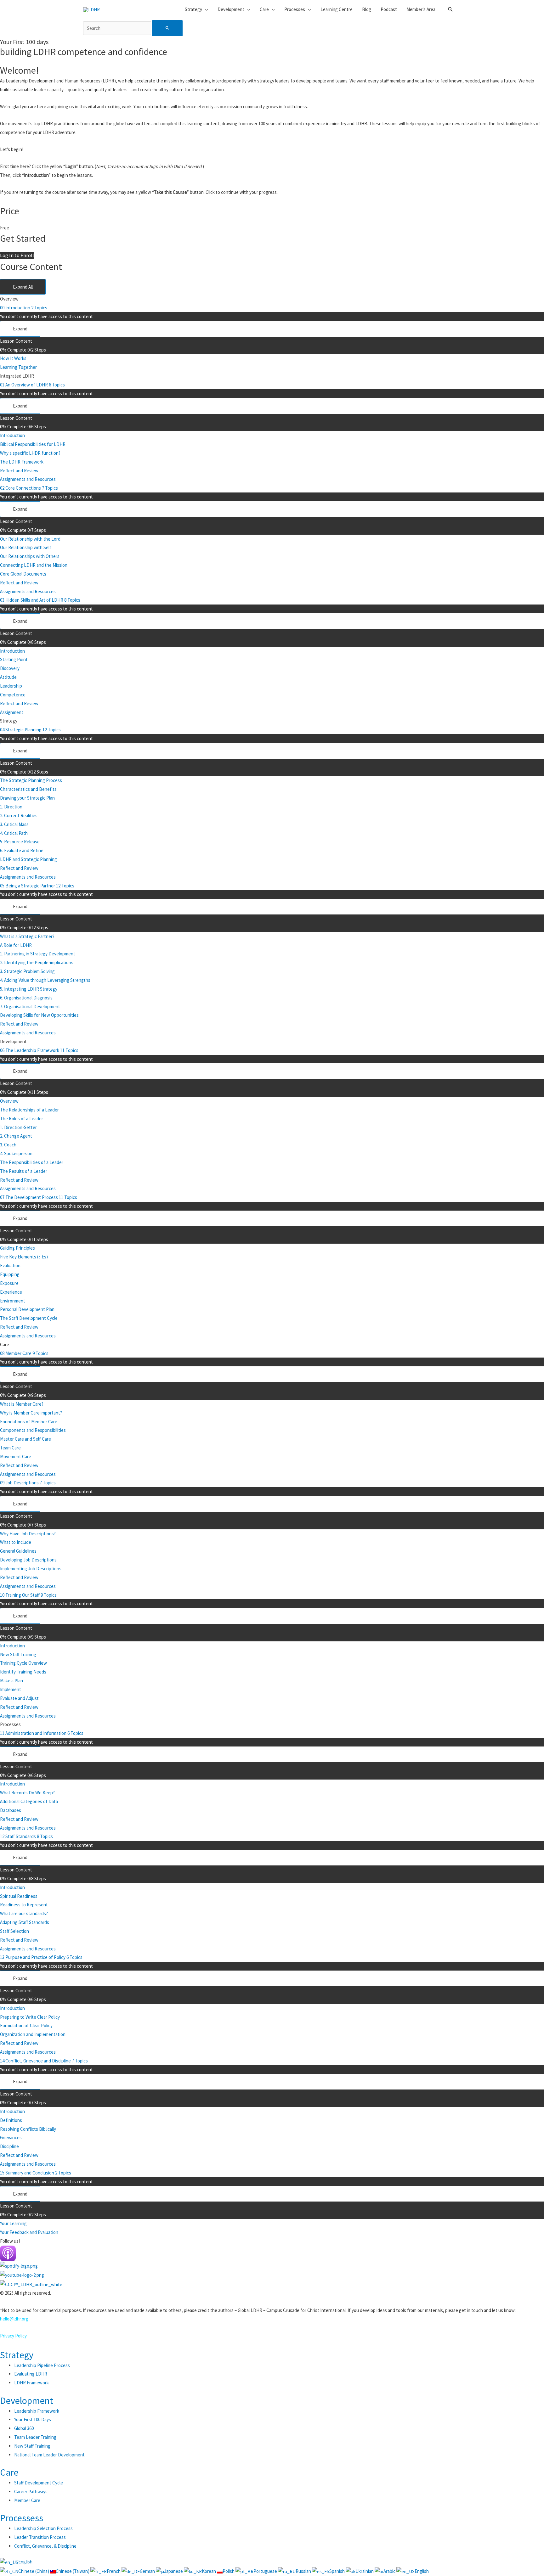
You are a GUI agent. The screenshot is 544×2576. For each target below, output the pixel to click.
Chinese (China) (34, 2571)
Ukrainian (365, 2571)
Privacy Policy (13, 2336)
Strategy (17, 2355)
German (148, 2571)
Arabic (390, 2571)
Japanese (174, 2571)
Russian (304, 2571)
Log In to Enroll (17, 255)
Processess (22, 2518)
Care (9, 2472)
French (114, 2571)
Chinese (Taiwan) (73, 2571)
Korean (209, 2571)
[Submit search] (167, 28)
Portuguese (266, 2571)
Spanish (337, 2571)
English (25, 2562)
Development (27, 2400)
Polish (229, 2571)
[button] (450, 9)
